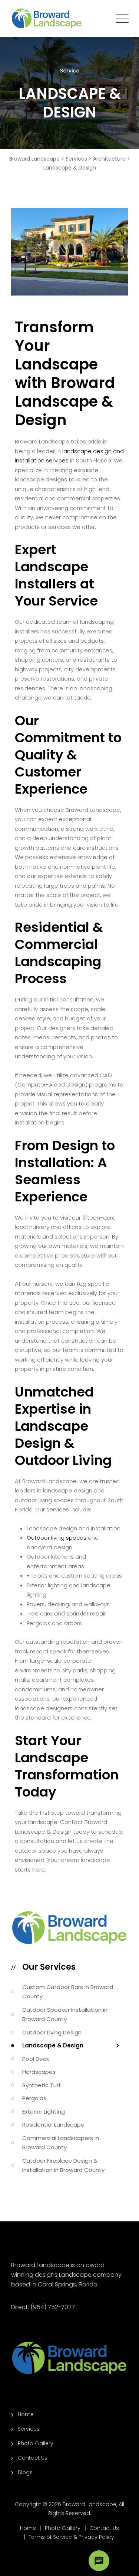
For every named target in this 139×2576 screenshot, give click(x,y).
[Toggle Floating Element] (99, 2561)
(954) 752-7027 (53, 2307)
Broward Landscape (90, 2504)
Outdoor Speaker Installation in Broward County (65, 2015)
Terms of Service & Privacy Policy (71, 2537)
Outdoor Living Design (52, 2032)
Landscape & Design (53, 2045)
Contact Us (33, 2458)
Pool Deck (36, 2059)
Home (26, 2414)
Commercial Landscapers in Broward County (61, 2143)
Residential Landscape (53, 2125)
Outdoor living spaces (57, 1538)
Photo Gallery (36, 2443)
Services (29, 2429)
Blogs (25, 2472)
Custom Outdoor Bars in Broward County (68, 1992)
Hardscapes (39, 2072)
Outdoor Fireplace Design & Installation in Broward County (63, 2165)
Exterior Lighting (44, 2112)
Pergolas (34, 2098)
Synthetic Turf (42, 2085)
